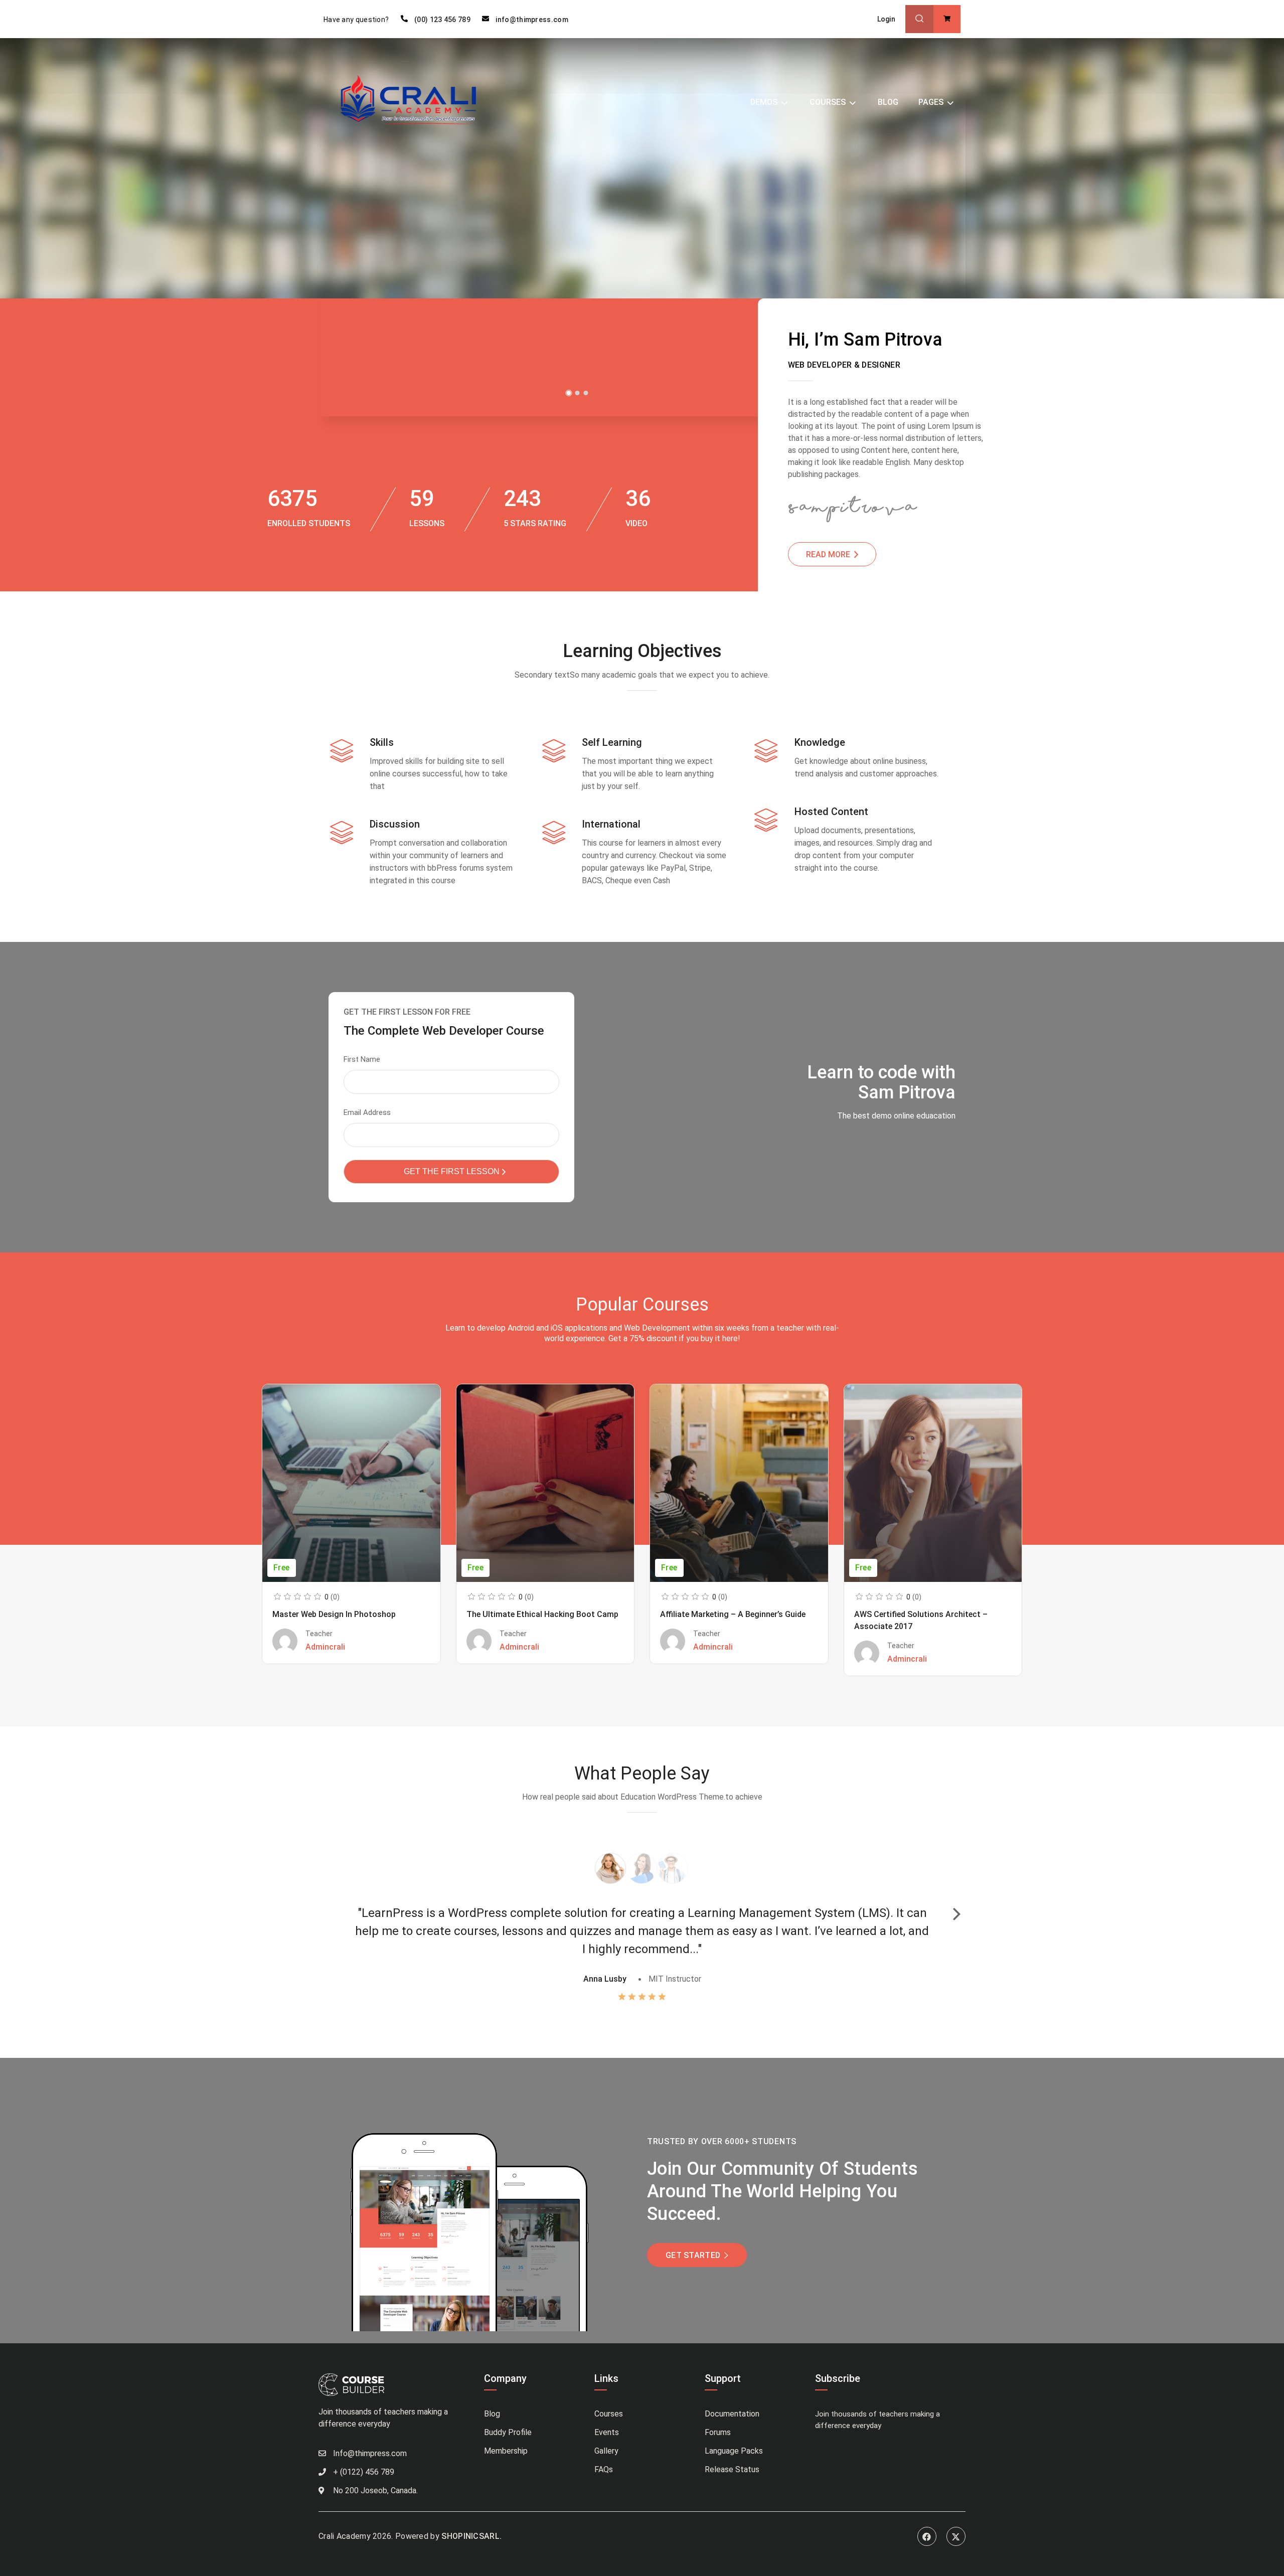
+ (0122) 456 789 (364, 2472)
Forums (718, 2432)
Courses (828, 102)
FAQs (604, 2469)
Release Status (732, 2469)
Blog (888, 102)
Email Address (367, 1112)
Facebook (927, 2536)
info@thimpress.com (532, 20)
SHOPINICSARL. (471, 2536)
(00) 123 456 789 (442, 20)
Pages (931, 102)
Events (607, 2432)
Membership (506, 2451)
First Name (362, 1059)
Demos (764, 102)
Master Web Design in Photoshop (334, 1614)
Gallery (606, 2451)
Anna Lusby (605, 1979)
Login (887, 19)
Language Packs (734, 2451)
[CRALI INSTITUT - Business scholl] (412, 102)
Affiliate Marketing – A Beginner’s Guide (733, 1614)
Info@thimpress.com (370, 2453)
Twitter (956, 2536)
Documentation (732, 2414)
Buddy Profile (508, 2432)
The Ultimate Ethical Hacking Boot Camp (542, 1614)
